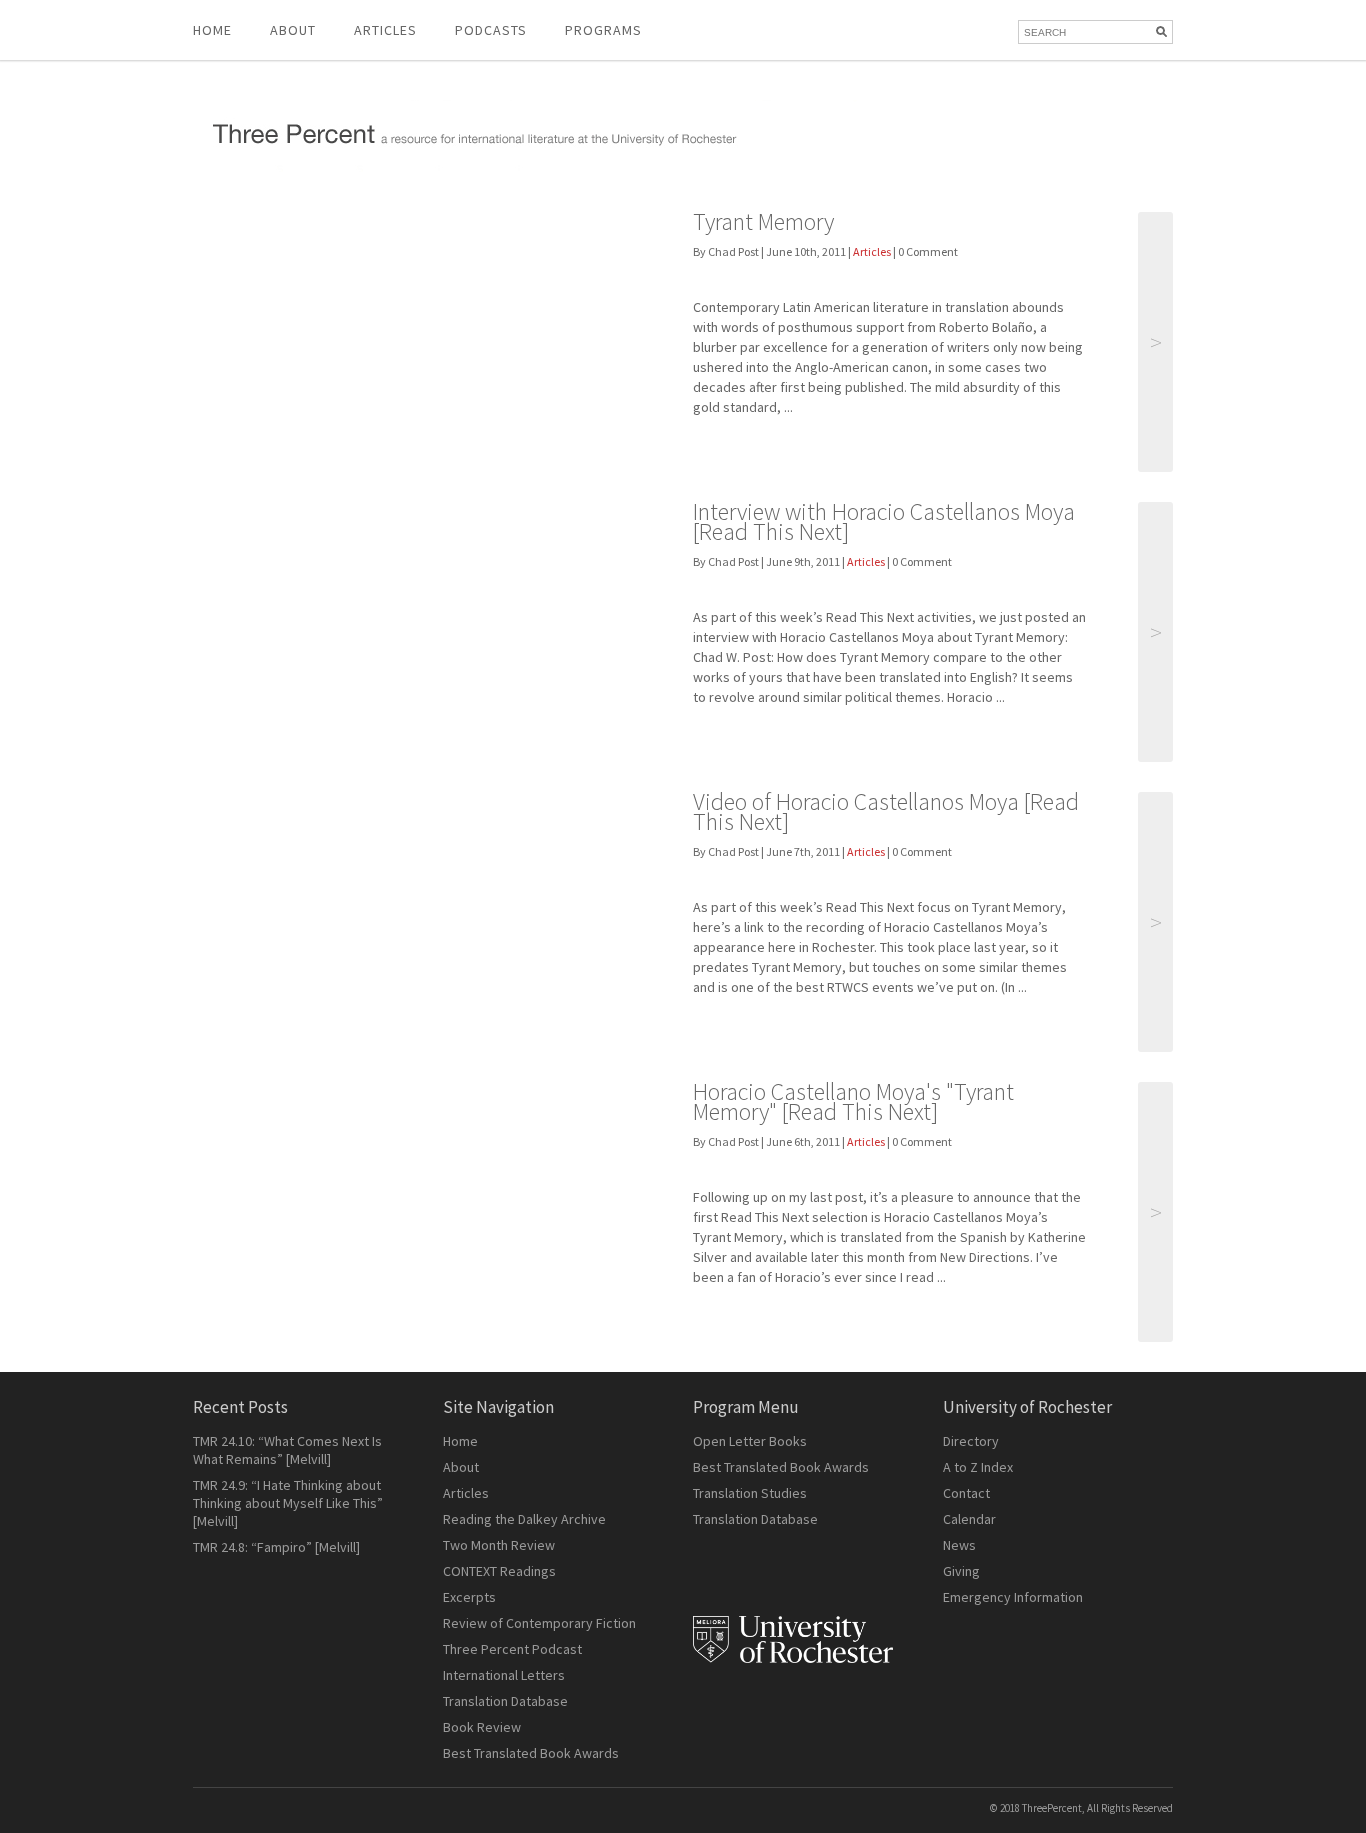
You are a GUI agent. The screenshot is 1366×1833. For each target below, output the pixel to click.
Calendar (969, 1519)
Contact (966, 1493)
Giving (961, 1571)
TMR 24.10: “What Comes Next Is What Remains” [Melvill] (287, 1450)
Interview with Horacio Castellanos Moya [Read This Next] (884, 521)
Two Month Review (499, 1545)
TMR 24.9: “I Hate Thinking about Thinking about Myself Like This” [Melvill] (288, 1503)
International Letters (504, 1675)
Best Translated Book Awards (531, 1753)
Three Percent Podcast (512, 1649)
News (959, 1545)
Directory (971, 1441)
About (293, 30)
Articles (872, 251)
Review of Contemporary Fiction (539, 1623)
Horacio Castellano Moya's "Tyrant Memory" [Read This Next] (853, 1101)
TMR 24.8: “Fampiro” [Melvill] (276, 1547)
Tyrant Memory (763, 221)
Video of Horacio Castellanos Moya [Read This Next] (886, 811)
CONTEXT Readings (499, 1571)
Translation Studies (750, 1493)
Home (212, 30)
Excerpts (469, 1597)
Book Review (482, 1727)
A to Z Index (978, 1467)
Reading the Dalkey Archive (524, 1519)
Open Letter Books (750, 1441)
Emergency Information (1013, 1597)
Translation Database (505, 1701)
